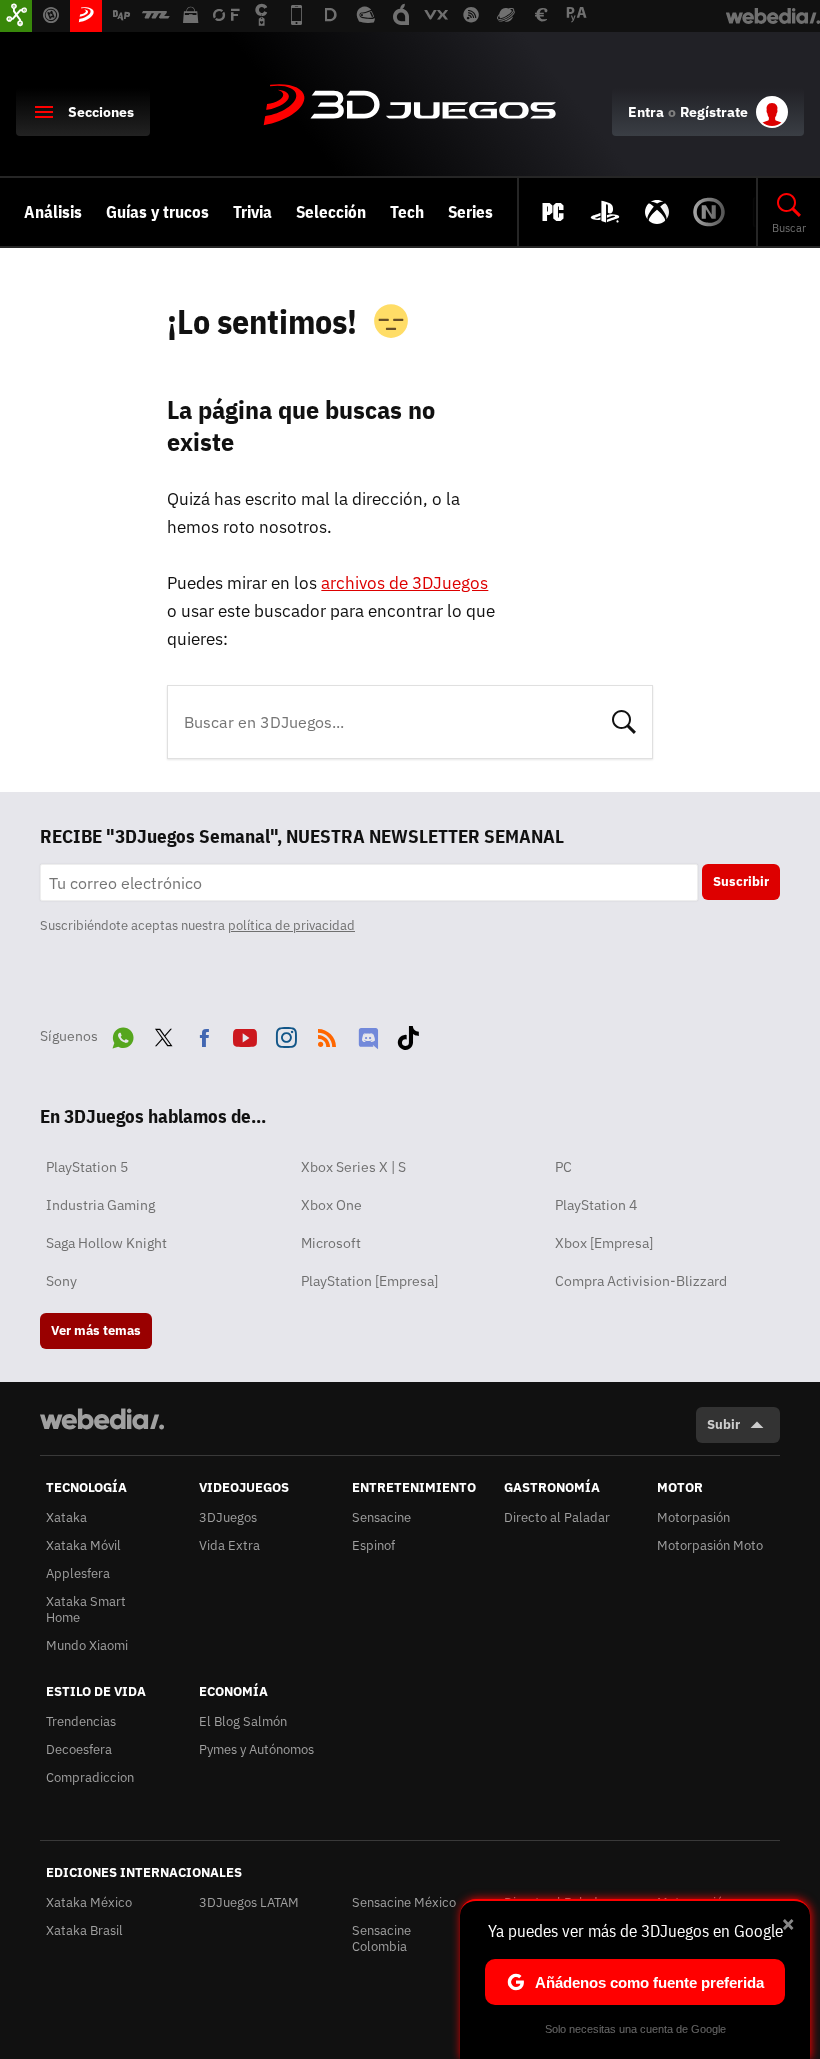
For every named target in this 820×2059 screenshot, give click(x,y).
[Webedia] (102, 1419)
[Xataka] (16, 16)
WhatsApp (123, 1034)
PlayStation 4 (596, 1205)
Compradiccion (90, 1777)
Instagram (286, 1034)
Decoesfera (79, 1749)
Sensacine (381, 1517)
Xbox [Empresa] (604, 1243)
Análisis (53, 212)
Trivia (252, 212)
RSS (327, 1034)
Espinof (373, 1545)
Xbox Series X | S (353, 1167)
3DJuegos (410, 106)
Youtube (245, 1034)
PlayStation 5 (87, 1167)
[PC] (553, 212)
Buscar (624, 720)
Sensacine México (404, 1902)
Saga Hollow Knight (106, 1243)
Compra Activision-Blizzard (641, 1281)
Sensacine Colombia (381, 1938)
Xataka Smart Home (86, 1609)
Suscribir (741, 881)
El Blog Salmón (243, 1721)
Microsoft (331, 1243)
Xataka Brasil (84, 1930)
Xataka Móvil (83, 1545)
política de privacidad (291, 925)
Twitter (164, 1034)
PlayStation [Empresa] (369, 1281)
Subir (723, 1424)
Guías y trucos (157, 212)
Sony (61, 1281)
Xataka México (89, 1902)
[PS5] (605, 212)
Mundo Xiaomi (87, 1645)
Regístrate (714, 112)
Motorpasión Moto (710, 1545)
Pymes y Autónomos (256, 1749)
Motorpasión (693, 1517)
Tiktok (408, 1034)
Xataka (66, 1517)
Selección (331, 212)
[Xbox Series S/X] (657, 212)
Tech (407, 212)
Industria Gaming (100, 1205)
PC (563, 1167)
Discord (368, 1034)
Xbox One (331, 1205)
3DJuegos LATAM (249, 1902)
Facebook (204, 1034)
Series (470, 212)
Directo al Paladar (557, 1517)
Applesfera (78, 1573)
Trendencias (81, 1721)
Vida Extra (229, 1545)
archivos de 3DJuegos (404, 583)
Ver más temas (96, 1330)
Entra (646, 112)
